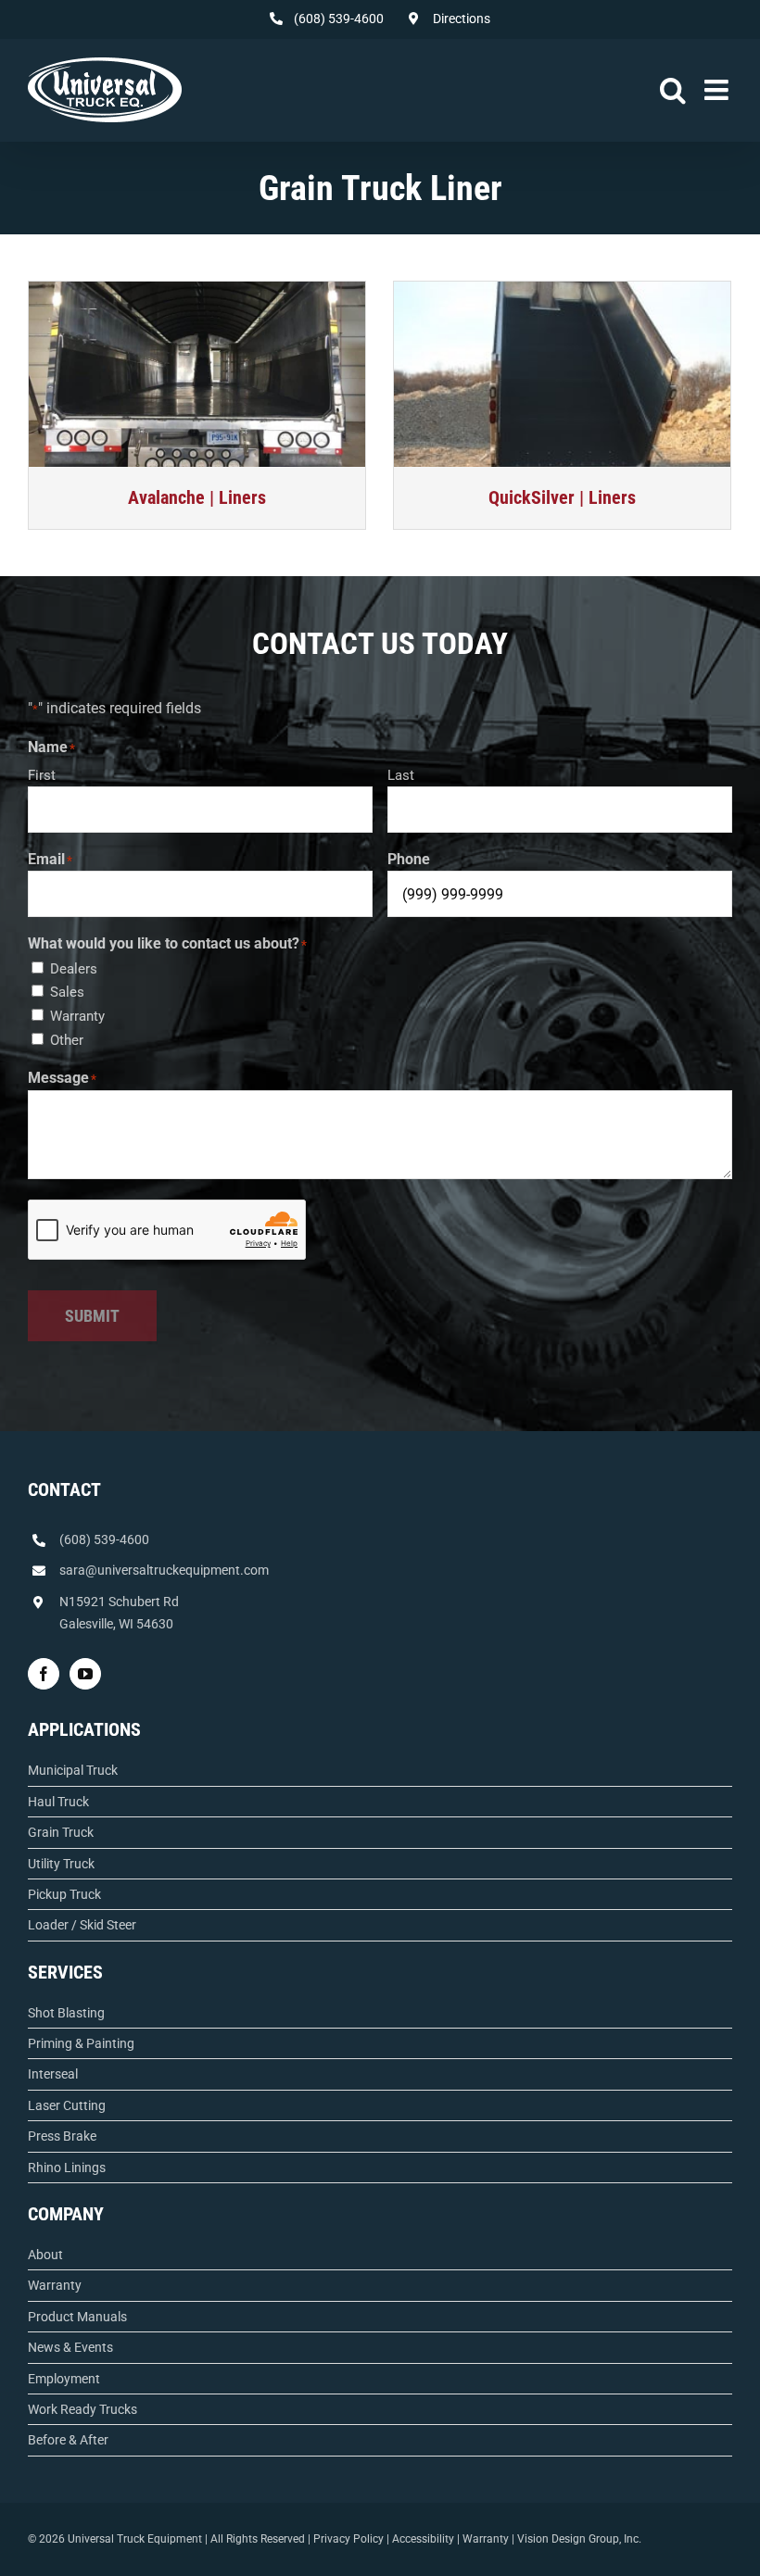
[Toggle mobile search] (673, 90)
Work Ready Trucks (82, 2409)
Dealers (74, 969)
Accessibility (423, 2539)
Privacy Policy (348, 2539)
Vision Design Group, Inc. (579, 2539)
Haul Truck (58, 1802)
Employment (64, 2379)
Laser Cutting (67, 2105)
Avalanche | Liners (197, 497)
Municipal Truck (73, 1770)
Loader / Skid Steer (82, 1925)
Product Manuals (77, 2317)
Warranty (77, 1016)
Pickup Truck (64, 1894)
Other (67, 1040)
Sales (67, 992)
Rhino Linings (67, 2168)
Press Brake (62, 2136)
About (45, 2255)
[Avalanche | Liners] (197, 374)
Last (401, 775)
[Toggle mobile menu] (718, 90)
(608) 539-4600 (104, 1539)
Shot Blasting (66, 2013)
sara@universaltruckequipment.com (164, 1570)
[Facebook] (44, 1674)
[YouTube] (85, 1674)
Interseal (53, 2074)
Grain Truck (61, 1832)
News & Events (70, 2347)
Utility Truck (61, 1864)
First (42, 775)
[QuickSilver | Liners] (562, 374)
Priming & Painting (81, 2043)
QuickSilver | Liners (562, 497)
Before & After (68, 2440)
